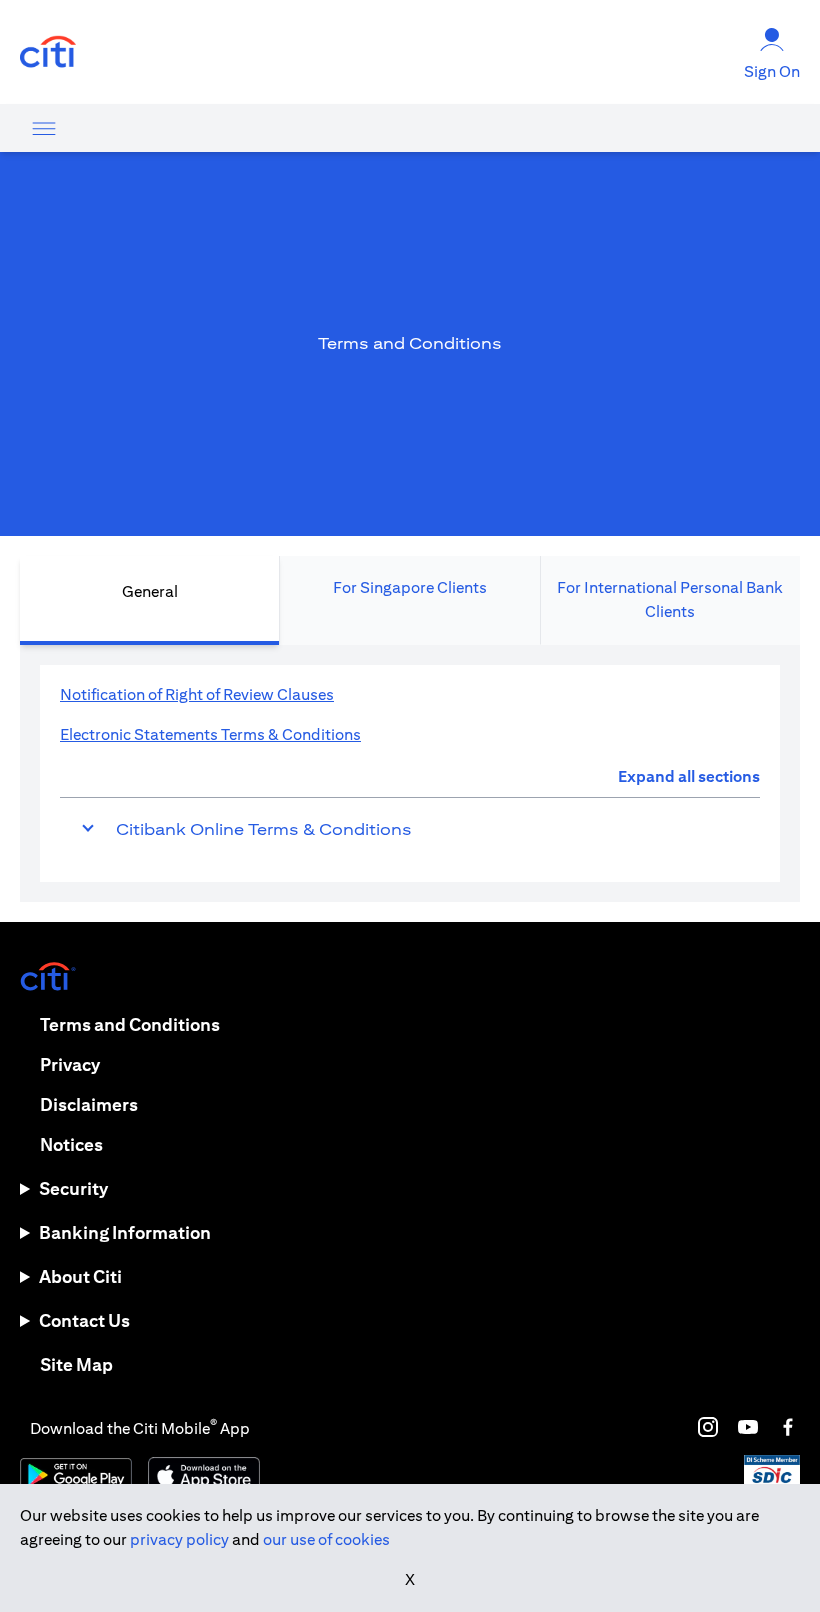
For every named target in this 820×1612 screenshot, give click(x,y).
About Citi (80, 1276)
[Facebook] (788, 1427)
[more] (44, 128)
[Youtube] (748, 1427)
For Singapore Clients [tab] (410, 587)
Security (73, 1188)
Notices (71, 1144)
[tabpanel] (410, 773)
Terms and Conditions (130, 1024)
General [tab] (150, 591)
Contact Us (84, 1320)
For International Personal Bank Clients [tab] (670, 599)
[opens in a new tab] (48, 52)
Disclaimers (89, 1104)
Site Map (76, 1364)
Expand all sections (689, 776)
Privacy (70, 1064)
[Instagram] (708, 1427)
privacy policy (179, 1539)
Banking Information (125, 1232)
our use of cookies (326, 1539)
